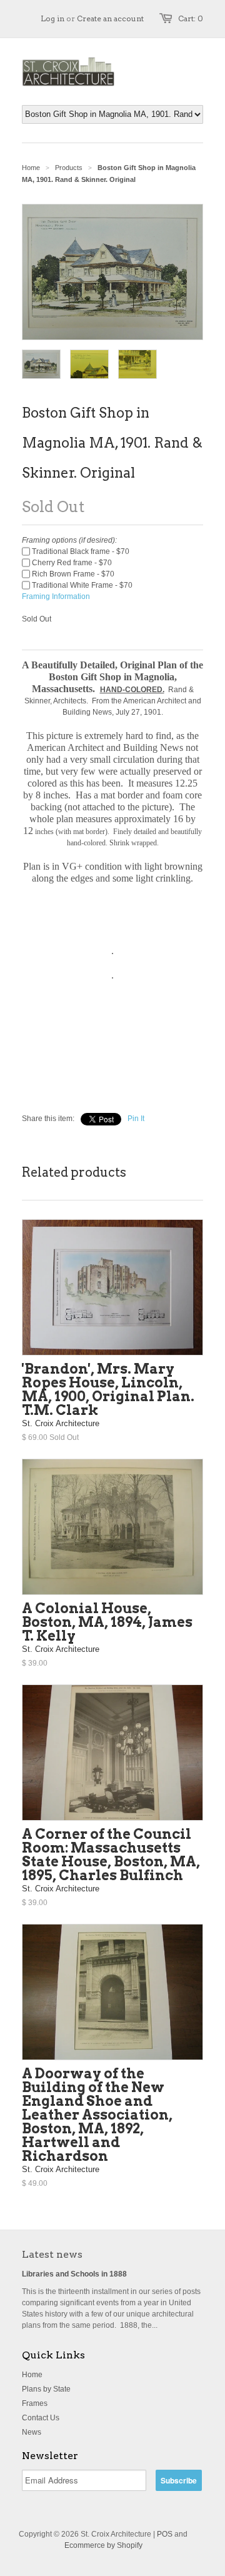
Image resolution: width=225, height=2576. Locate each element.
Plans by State (46, 2389)
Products (69, 168)
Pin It (136, 1119)
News (32, 2432)
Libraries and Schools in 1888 (74, 2274)
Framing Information (56, 596)
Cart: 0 (191, 18)
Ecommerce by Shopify (103, 2545)
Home (32, 2375)
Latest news (52, 2254)
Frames (35, 2403)
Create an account (110, 18)
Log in (52, 18)
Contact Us (41, 2418)
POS (165, 2534)
